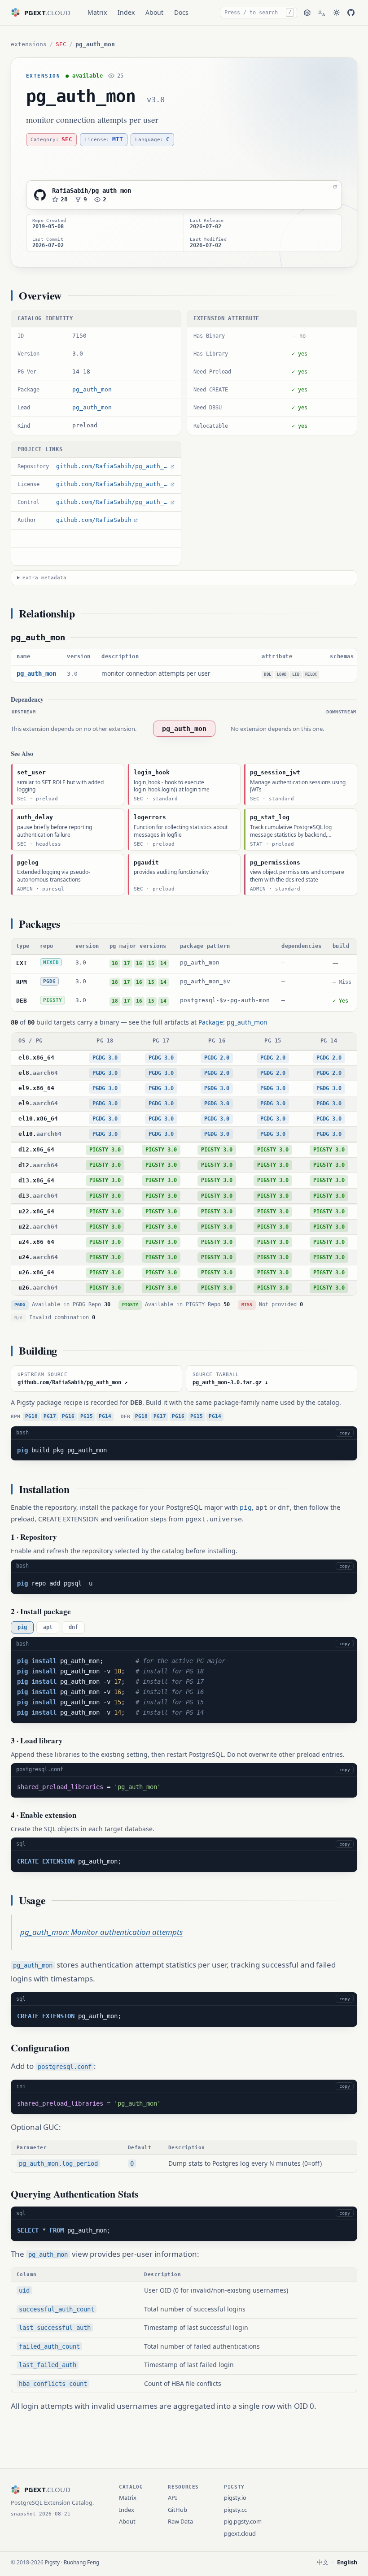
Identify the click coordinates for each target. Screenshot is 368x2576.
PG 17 (161, 1041)
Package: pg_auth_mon (233, 1022)
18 (115, 963)
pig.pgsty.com (243, 2521)
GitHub (177, 2510)
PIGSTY (53, 1000)
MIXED (51, 962)
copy (345, 1433)
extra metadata (44, 578)
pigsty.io (235, 2498)
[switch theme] (337, 13)
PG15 (87, 1416)
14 (163, 963)
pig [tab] (22, 1627)
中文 (323, 2562)
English (347, 2562)
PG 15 (273, 1041)
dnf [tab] (73, 1627)
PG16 (68, 1416)
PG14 (105, 1416)
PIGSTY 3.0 (105, 1150)
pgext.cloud (240, 2533)
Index (126, 12)
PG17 (50, 1416)
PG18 (31, 1416)
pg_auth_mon (81, 96)
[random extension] (307, 13)
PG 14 (329, 1041)
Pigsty (52, 2562)
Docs (181, 12)
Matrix (97, 12)
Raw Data (180, 2521)
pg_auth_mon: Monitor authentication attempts (101, 1932)
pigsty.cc (235, 2510)
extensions (29, 44)
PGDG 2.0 (217, 1058)
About (154, 12)
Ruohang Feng (81, 2562)
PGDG (49, 981)
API (172, 2498)
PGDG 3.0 (105, 1058)
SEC (61, 44)
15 (151, 963)
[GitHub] (351, 13)
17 (127, 963)
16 (139, 963)
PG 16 (217, 1041)
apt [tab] (48, 1627)
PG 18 (105, 1041)
